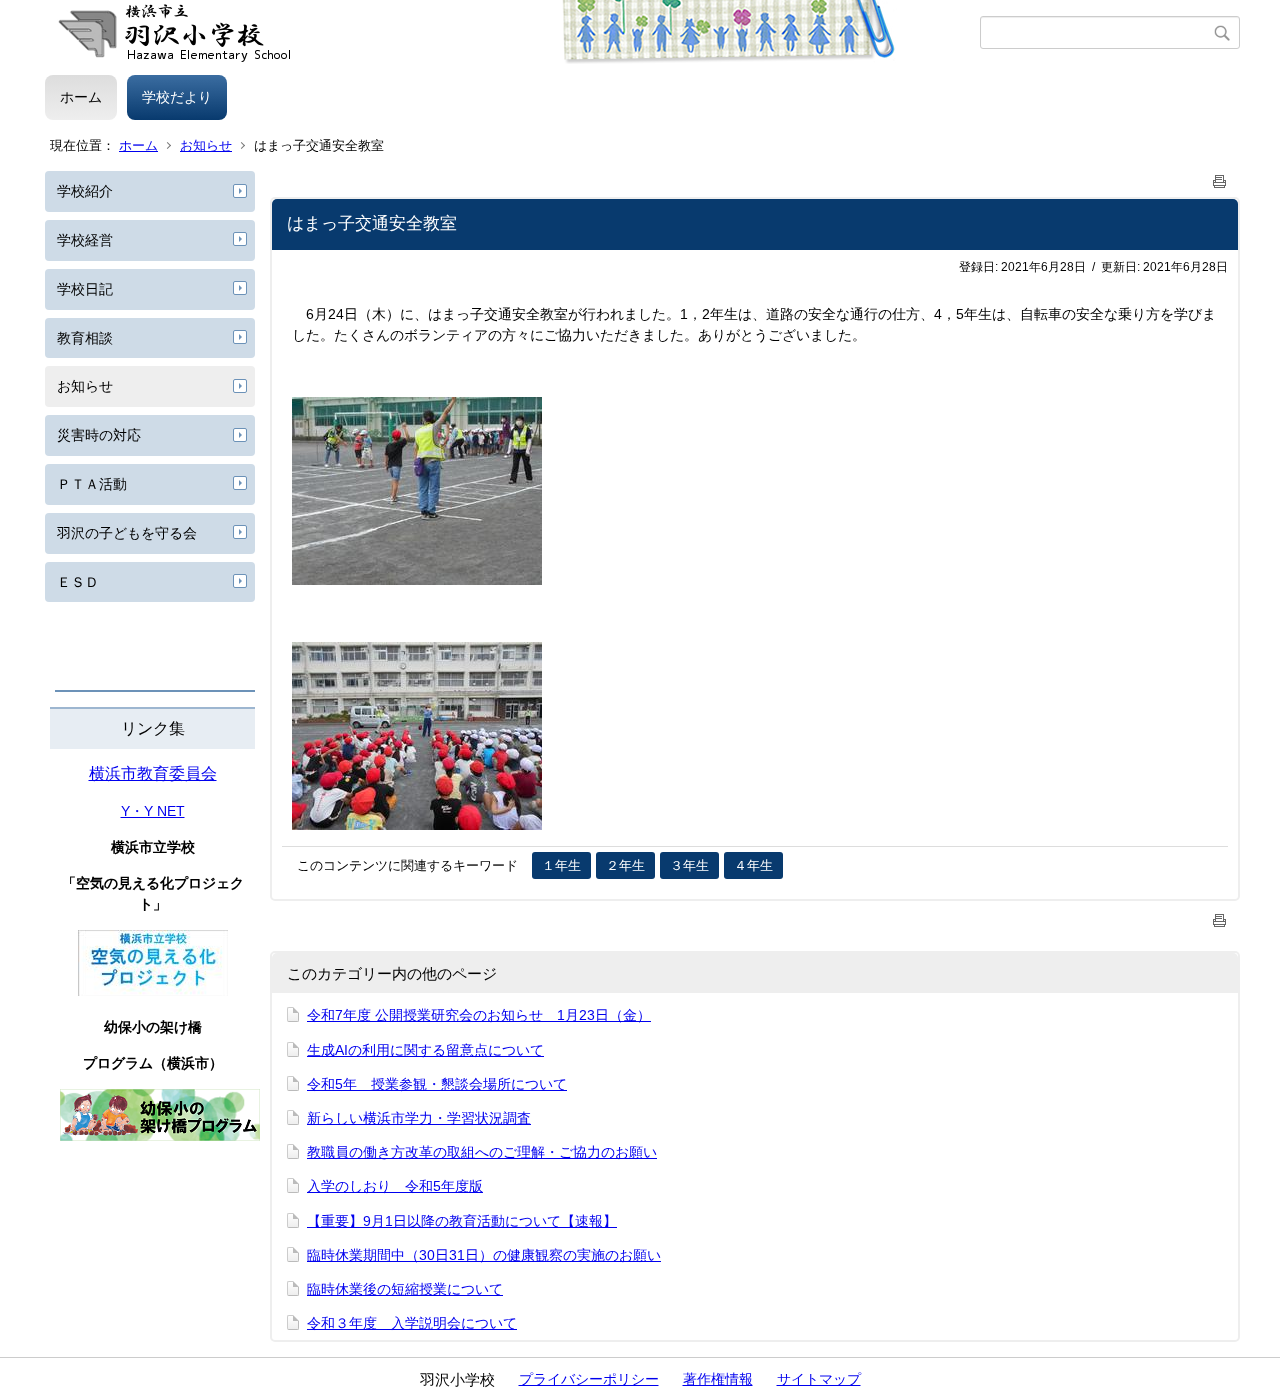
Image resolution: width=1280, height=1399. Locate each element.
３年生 (689, 865)
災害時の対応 (99, 435)
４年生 (753, 865)
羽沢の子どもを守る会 (127, 533)
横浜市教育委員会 (153, 773)
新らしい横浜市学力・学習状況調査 (419, 1118)
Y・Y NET (153, 811)
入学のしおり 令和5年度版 (395, 1186)
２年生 (625, 865)
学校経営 (85, 240)
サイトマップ (819, 1379)
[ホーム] (512, 33)
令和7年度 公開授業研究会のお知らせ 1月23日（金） (479, 1015)
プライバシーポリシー (589, 1379)
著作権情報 (718, 1379)
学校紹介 (85, 191)
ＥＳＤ (78, 582)
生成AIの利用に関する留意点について (425, 1050)
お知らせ (206, 145)
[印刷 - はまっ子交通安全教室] (1220, 177)
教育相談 (85, 338)
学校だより (177, 97)
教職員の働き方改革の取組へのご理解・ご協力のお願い (482, 1152)
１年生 (561, 865)
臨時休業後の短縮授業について (405, 1289)
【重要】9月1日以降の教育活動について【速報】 (462, 1221)
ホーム (81, 97)
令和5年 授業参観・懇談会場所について (437, 1084)
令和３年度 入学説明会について (412, 1323)
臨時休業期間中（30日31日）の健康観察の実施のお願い (484, 1255)
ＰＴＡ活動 (92, 484)
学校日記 (85, 289)
